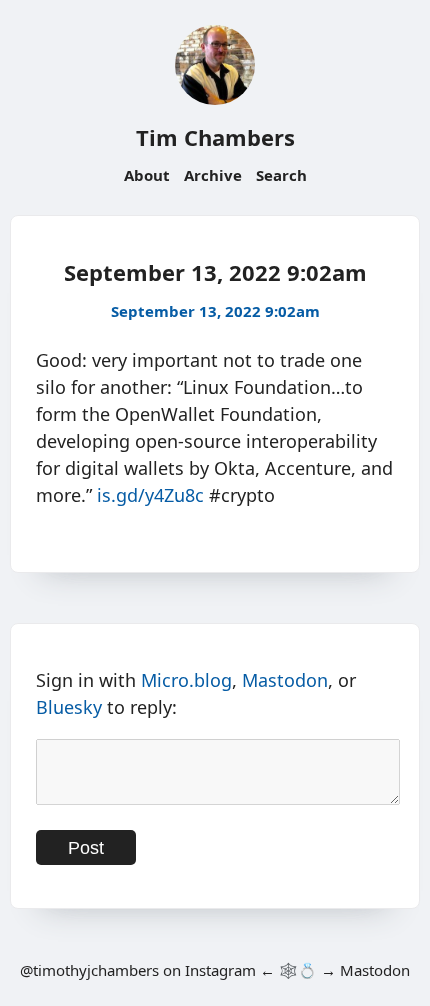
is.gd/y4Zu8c (150, 495)
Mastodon (285, 680)
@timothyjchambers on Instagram (138, 970)
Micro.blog (186, 680)
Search (281, 175)
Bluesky (69, 707)
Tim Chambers (215, 137)
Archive (213, 175)
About (147, 175)
